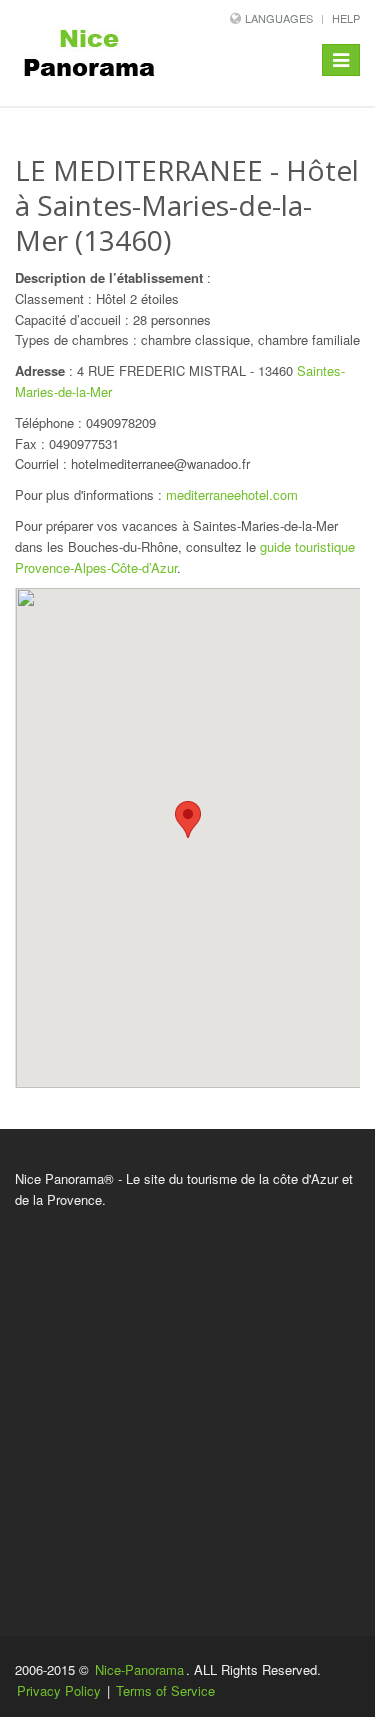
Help (346, 18)
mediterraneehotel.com (232, 494)
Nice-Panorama (139, 1669)
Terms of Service (165, 1690)
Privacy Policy (59, 1690)
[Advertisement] (187, 1408)
